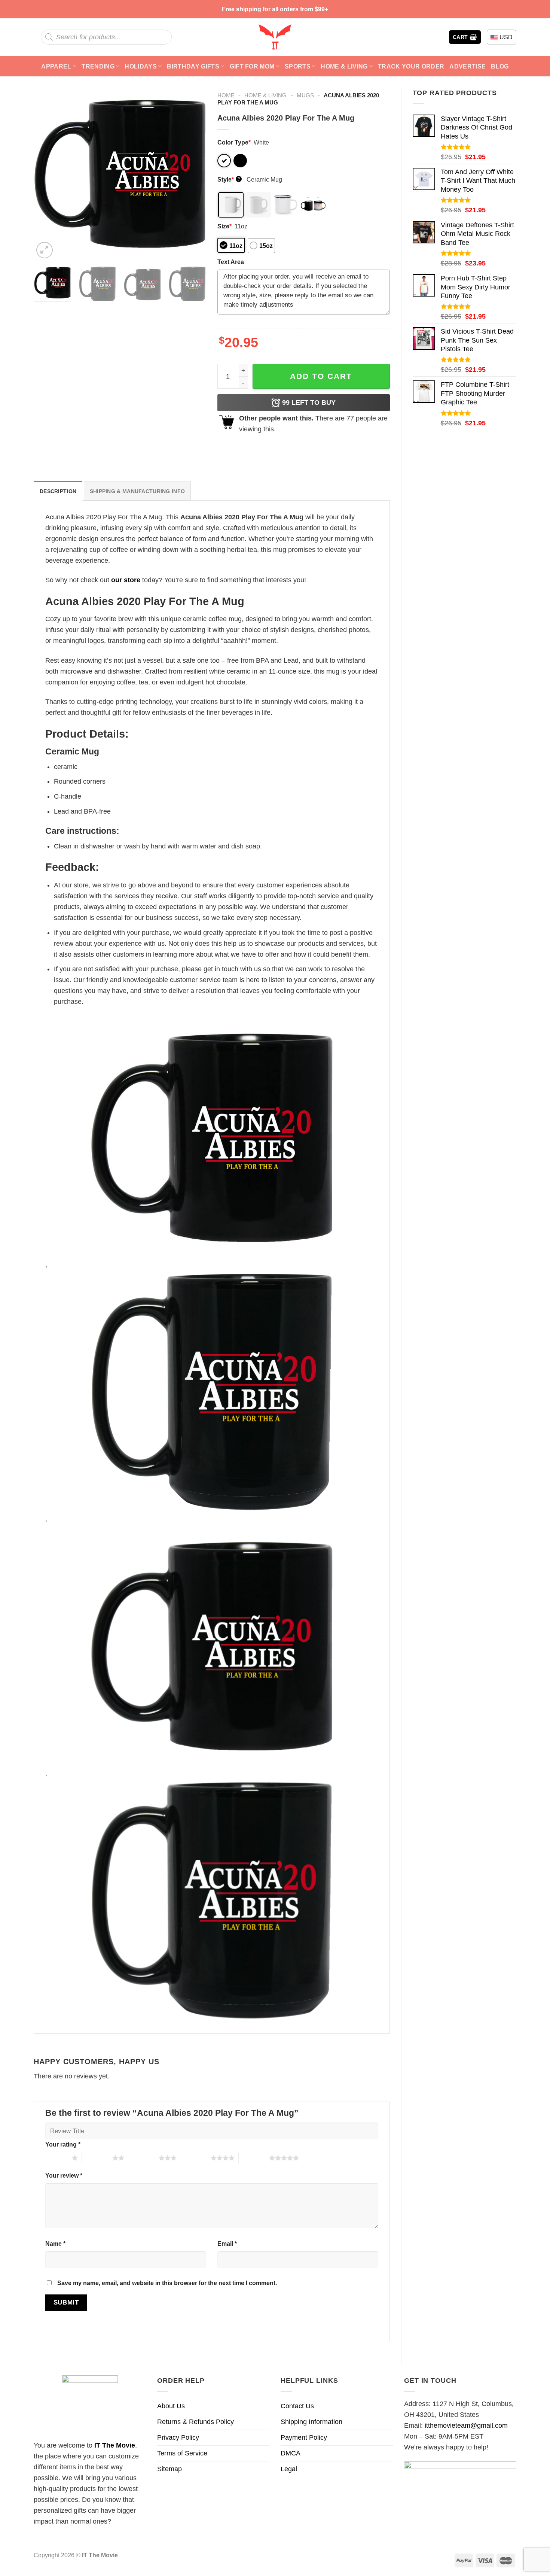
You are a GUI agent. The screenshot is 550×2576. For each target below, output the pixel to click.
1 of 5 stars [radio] (57, 2158)
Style (229, 179)
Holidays (141, 66)
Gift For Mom (252, 66)
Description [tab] (58, 491)
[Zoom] (45, 250)
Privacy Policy (178, 2437)
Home (226, 95)
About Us (171, 2406)
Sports (298, 66)
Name (55, 2244)
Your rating (63, 2144)
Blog (500, 66)
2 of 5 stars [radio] (97, 2158)
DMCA (291, 2453)
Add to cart (321, 376)
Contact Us (297, 2406)
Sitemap (169, 2469)
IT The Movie (115, 2445)
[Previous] (46, 174)
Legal (289, 2469)
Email (227, 2244)
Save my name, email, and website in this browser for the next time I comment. (167, 2283)
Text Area (231, 262)
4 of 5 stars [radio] (195, 2158)
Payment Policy (304, 2437)
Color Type (234, 142)
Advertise (468, 66)
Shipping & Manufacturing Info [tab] (137, 491)
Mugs (305, 95)
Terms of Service (182, 2453)
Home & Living (344, 66)
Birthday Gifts (193, 66)
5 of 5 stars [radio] (254, 2158)
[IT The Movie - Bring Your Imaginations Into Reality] (275, 37)
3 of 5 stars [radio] (143, 2158)
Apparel (56, 66)
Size (224, 226)
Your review (64, 2175)
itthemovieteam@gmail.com (466, 2425)
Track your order (411, 66)
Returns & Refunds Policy (195, 2422)
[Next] (193, 174)
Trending (98, 66)
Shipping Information (311, 2422)
